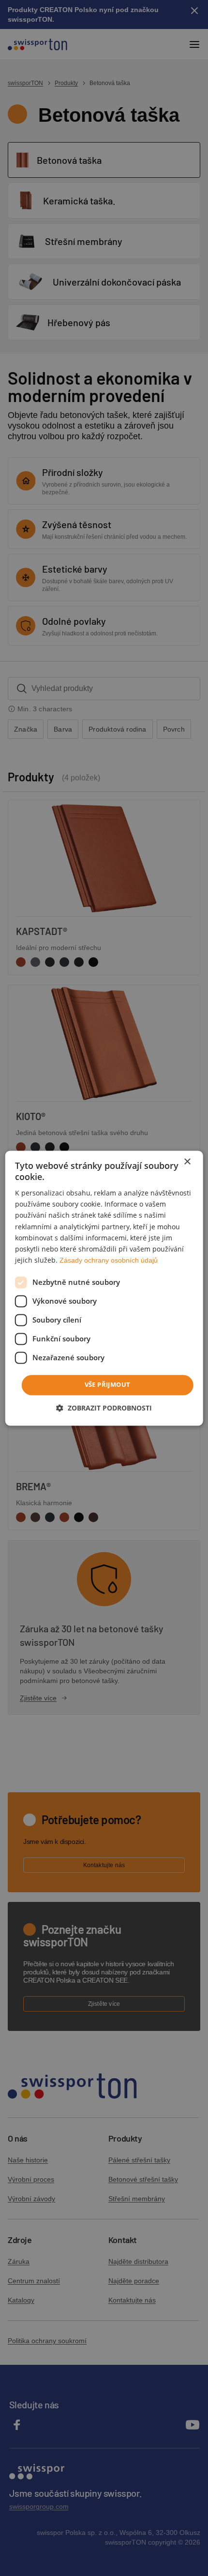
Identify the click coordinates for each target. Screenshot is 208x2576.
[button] (104, 1408)
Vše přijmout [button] (108, 1384)
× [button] (187, 1162)
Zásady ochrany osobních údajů (109, 1260)
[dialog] (104, 1288)
